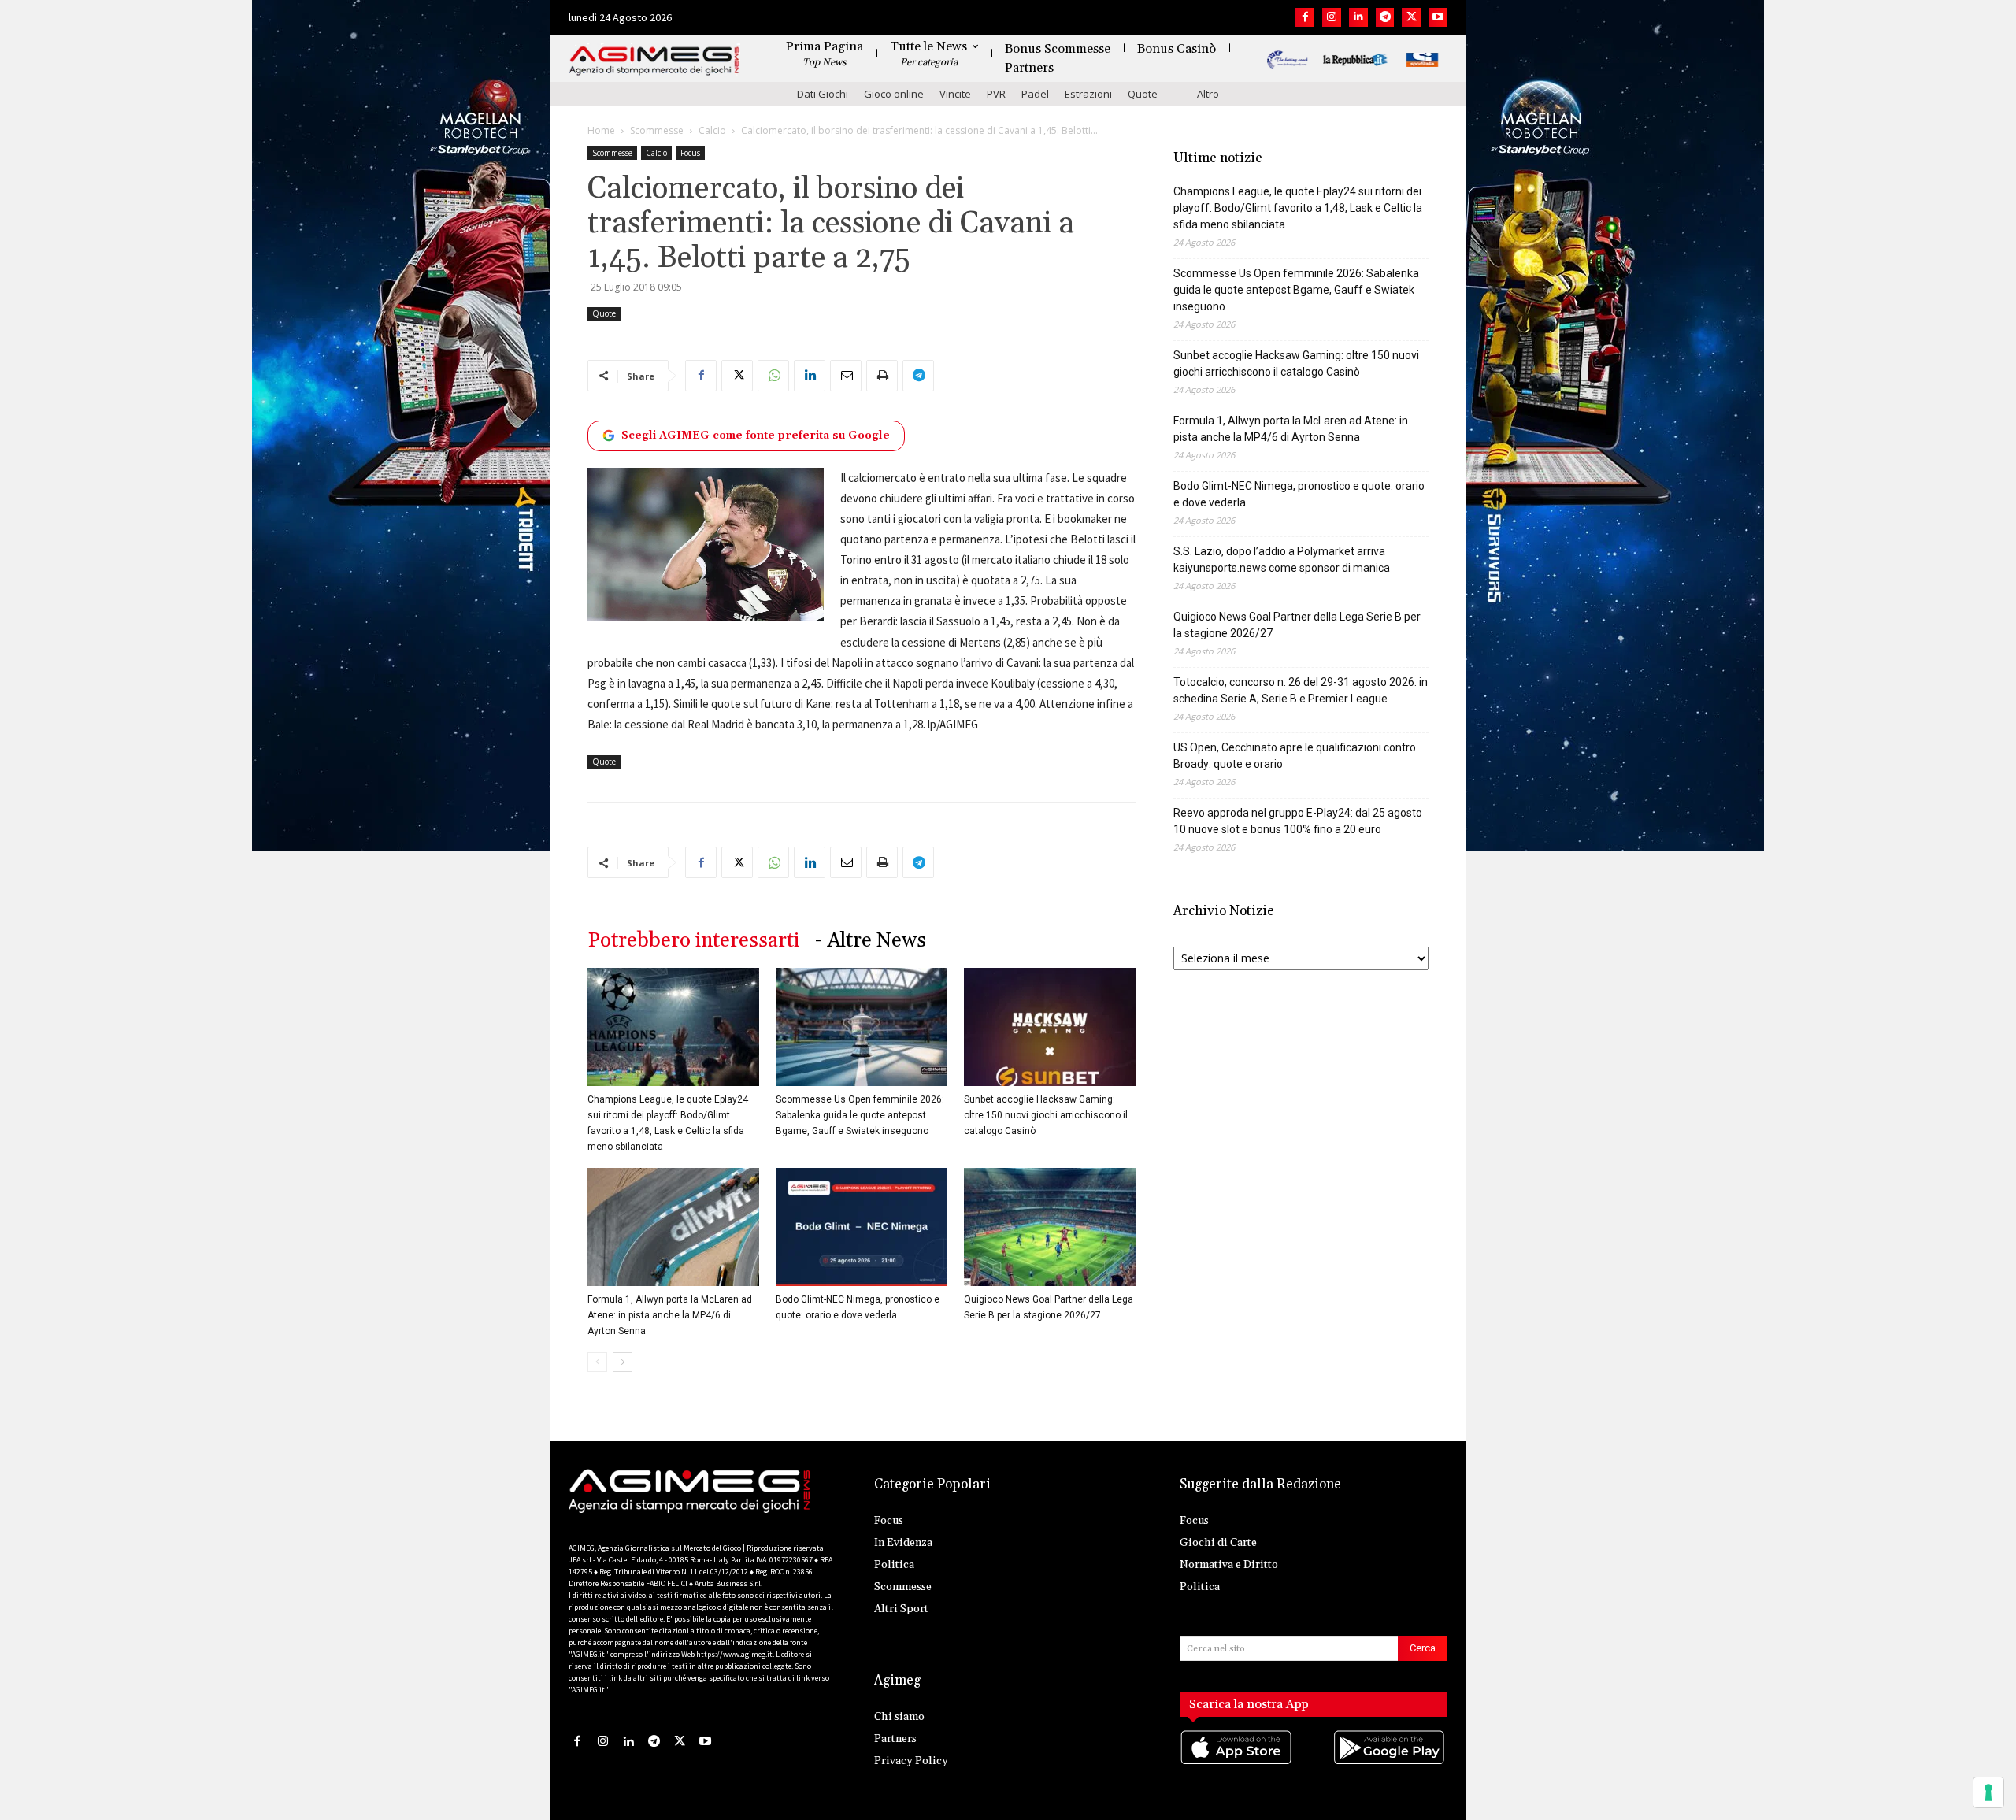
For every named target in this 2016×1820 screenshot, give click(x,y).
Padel (1035, 94)
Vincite (955, 94)
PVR (996, 94)
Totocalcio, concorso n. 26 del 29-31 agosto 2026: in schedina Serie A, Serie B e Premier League (1301, 690)
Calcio (712, 130)
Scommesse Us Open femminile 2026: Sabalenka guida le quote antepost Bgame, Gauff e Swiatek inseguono (860, 1115)
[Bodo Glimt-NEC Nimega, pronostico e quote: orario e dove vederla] (862, 1227)
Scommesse (657, 130)
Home (601, 130)
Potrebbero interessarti (693, 941)
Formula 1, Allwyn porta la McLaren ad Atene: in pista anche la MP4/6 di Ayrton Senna (670, 1315)
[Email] (846, 376)
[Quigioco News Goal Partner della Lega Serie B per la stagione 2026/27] (1050, 1227)
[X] (1411, 17)
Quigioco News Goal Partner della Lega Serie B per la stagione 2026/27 (1297, 625)
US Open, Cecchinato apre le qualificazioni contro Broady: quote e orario (1295, 756)
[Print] (882, 376)
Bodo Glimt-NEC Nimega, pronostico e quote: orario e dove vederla (1299, 494)
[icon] (1237, 1763)
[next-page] (623, 1362)
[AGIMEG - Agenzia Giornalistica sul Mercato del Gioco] (654, 61)
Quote (1143, 94)
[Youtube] (1438, 17)
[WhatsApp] (773, 376)
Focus (690, 153)
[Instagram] (1332, 17)
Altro (1208, 94)
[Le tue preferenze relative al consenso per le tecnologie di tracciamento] (1988, 1792)
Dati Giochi (823, 94)
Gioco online (894, 94)
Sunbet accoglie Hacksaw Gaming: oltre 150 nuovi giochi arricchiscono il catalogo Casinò (1046, 1115)
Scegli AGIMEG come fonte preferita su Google (756, 436)
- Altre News (871, 941)
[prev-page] (597, 1362)
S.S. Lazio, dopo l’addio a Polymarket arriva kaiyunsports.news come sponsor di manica (1282, 560)
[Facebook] (1305, 17)
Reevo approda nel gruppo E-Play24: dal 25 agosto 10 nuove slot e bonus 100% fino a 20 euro (1298, 821)
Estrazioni (1088, 94)
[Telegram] (1385, 17)
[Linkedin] (1358, 17)
